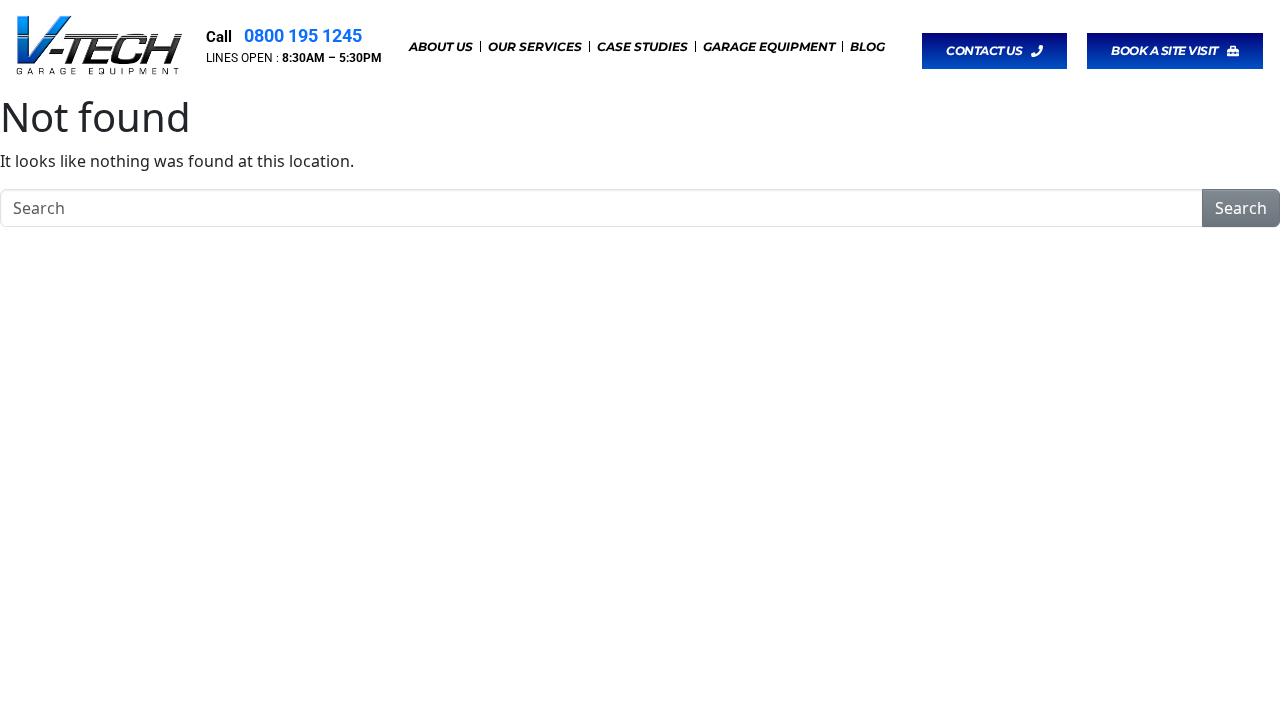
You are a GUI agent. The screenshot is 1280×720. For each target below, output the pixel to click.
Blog (867, 46)
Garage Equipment (769, 46)
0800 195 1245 (301, 35)
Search (1241, 208)
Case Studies (642, 46)
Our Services (535, 46)
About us (441, 46)
